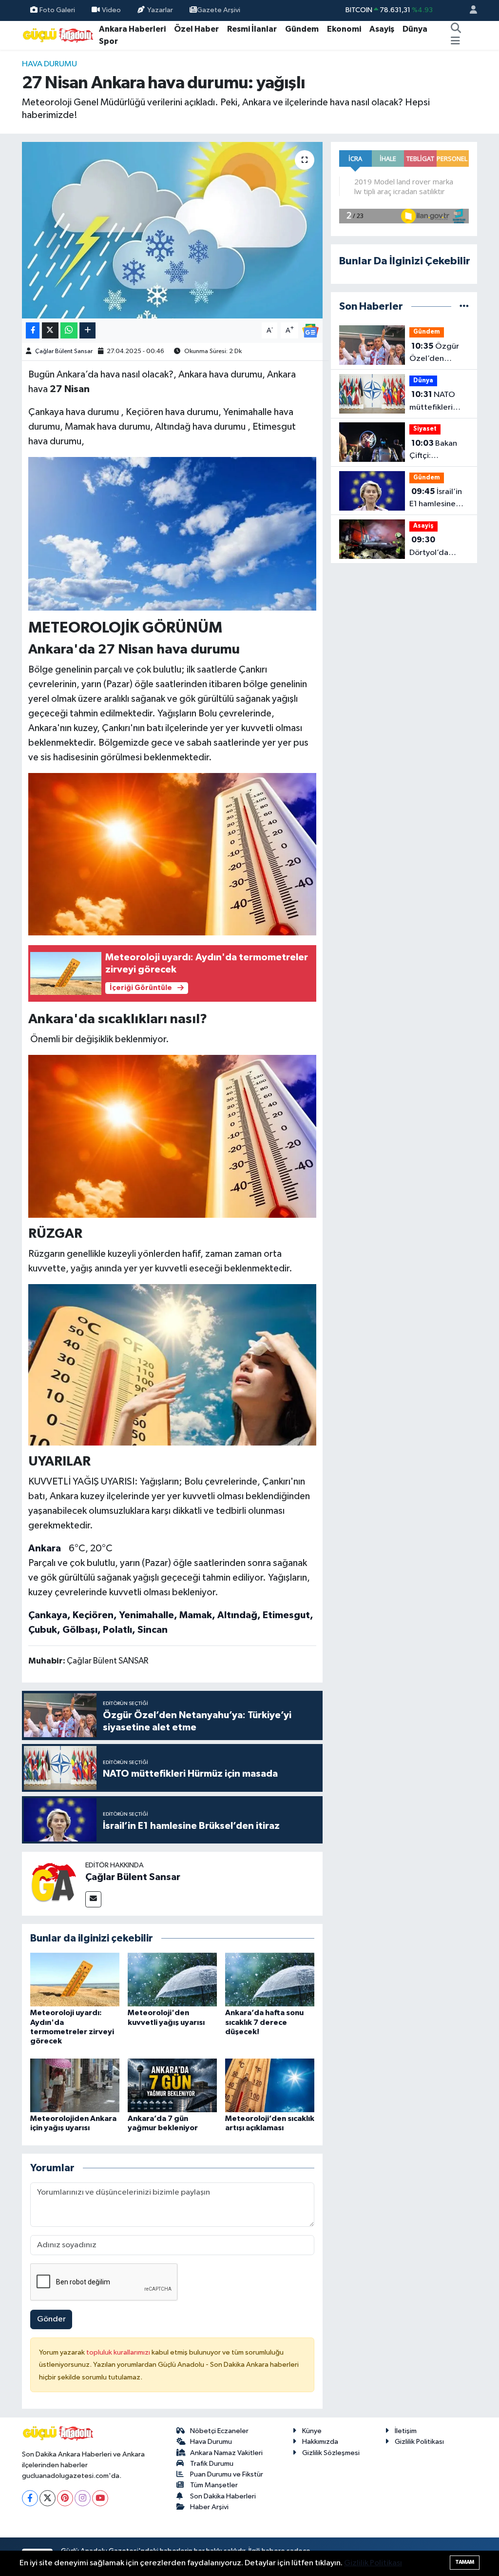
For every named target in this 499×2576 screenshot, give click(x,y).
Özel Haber (196, 29)
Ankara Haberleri (132, 29)
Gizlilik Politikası (419, 2442)
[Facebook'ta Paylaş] (33, 330)
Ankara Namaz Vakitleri (226, 2453)
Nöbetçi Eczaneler (219, 2431)
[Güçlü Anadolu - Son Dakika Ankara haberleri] (58, 35)
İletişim (406, 2431)
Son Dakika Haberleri (223, 2496)
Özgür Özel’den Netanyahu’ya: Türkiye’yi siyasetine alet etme (436, 354)
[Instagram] (83, 2498)
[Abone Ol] (310, 330)
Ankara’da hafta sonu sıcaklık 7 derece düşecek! (264, 2022)
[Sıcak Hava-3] (173, 853)
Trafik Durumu (212, 2464)
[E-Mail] (93, 1899)
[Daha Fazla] (87, 330)
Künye (312, 2431)
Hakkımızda (320, 2442)
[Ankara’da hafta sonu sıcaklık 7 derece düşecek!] (270, 1979)
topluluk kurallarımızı (119, 2352)
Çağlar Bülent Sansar (64, 351)
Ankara (45, 1548)
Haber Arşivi (209, 2507)
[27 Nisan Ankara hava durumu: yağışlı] (172, 230)
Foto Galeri (57, 10)
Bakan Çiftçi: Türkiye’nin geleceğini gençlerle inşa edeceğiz (435, 451)
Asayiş (382, 29)
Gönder (51, 2319)
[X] (48, 2498)
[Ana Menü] (455, 41)
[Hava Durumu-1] (173, 533)
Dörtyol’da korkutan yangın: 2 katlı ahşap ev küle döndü (434, 547)
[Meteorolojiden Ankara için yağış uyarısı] (75, 2085)
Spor (108, 41)
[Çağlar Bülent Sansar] (54, 1884)
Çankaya (48, 1615)
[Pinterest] (65, 2498)
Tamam (465, 2562)
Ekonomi (344, 29)
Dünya (415, 29)
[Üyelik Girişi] (469, 10)
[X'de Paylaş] (50, 330)
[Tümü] (464, 307)
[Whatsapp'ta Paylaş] (69, 330)
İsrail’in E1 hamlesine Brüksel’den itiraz (436, 499)
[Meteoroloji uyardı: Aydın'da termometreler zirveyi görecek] (75, 1979)
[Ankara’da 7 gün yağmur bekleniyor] (172, 2085)
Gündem (302, 29)
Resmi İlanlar (252, 29)
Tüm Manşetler (214, 2485)
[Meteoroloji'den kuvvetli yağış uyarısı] (172, 1979)
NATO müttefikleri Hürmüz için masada (432, 402)
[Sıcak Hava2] (173, 1364)
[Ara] (456, 29)
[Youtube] (100, 2498)
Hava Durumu (49, 64)
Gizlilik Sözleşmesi (331, 2453)
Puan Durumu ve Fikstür (227, 2474)
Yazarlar (160, 10)
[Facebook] (30, 2498)
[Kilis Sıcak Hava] (173, 1136)
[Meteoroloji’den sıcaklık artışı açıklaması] (270, 2085)
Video (111, 10)
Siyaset (425, 429)
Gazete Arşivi (219, 10)
